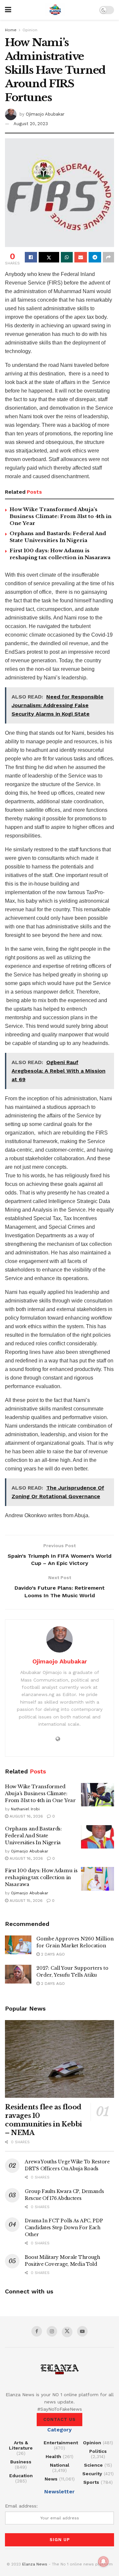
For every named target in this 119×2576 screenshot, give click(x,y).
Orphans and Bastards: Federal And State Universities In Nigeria (33, 1836)
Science (93, 2465)
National (60, 2465)
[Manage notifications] (103, 2562)
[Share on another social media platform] (108, 257)
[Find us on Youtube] (82, 2331)
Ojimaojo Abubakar (45, 114)
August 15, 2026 (25, 1901)
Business (21, 2462)
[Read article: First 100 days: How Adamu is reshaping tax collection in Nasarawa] (98, 1879)
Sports (91, 2482)
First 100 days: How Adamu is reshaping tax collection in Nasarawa (41, 1877)
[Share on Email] (81, 257)
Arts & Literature (21, 2445)
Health (53, 2456)
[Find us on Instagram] (52, 2331)
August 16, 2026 (26, 1816)
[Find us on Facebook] (37, 2331)
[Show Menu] (8, 10)
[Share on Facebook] (31, 257)
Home (11, 30)
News (51, 2479)
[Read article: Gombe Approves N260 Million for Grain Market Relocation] (18, 1945)
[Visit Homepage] (55, 10)
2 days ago (52, 1954)
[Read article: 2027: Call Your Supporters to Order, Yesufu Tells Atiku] (18, 1974)
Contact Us (59, 2419)
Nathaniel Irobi (25, 1809)
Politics (98, 2451)
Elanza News (35, 2564)
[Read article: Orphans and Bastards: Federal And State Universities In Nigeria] (98, 1837)
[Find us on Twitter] (67, 2332)
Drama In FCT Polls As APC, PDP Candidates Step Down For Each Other (64, 2228)
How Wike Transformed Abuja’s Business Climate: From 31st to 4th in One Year (60, 516)
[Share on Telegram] (95, 257)
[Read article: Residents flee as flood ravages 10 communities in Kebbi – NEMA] (59, 2059)
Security (92, 2474)
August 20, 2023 (31, 124)
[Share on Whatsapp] (67, 257)
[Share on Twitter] (49, 257)
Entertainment (61, 2443)
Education (21, 2476)
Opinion (30, 30)
